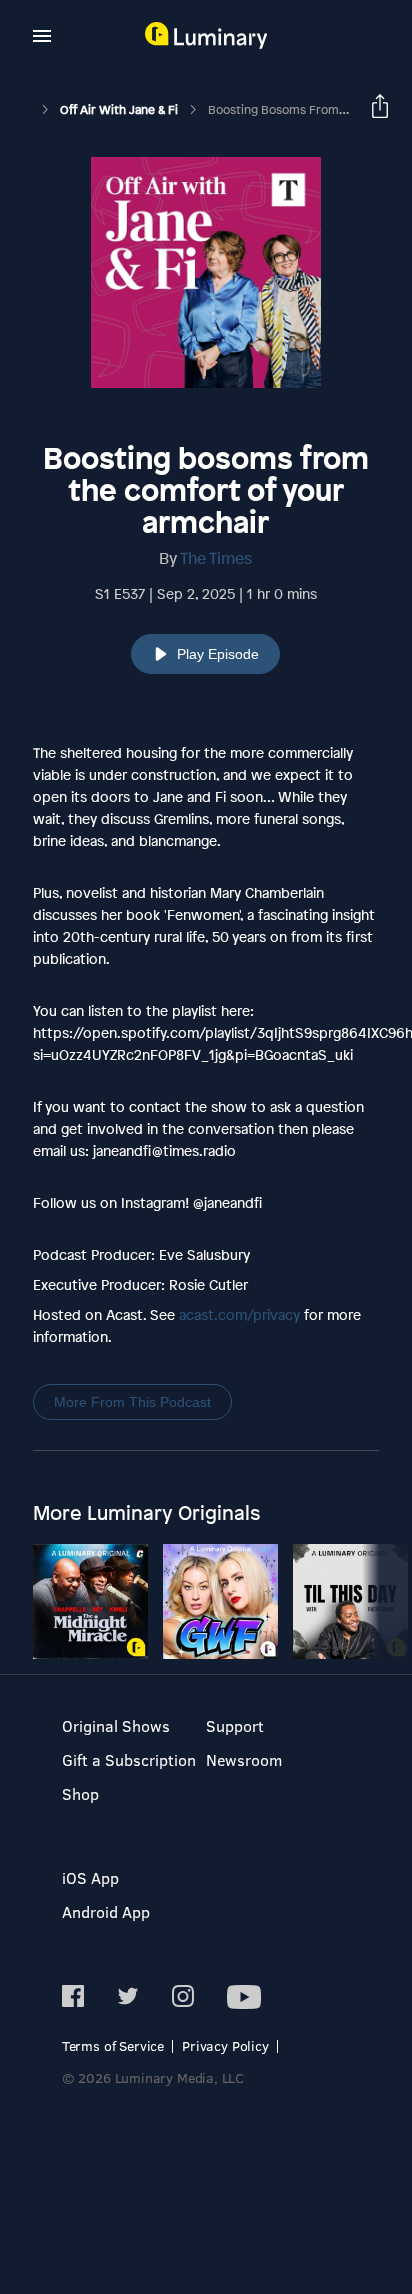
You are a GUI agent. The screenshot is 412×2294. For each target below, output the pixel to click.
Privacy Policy (225, 2045)
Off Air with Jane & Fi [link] (120, 110)
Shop (80, 1793)
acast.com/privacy (239, 1314)
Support (235, 1725)
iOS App (90, 1877)
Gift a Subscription (129, 1759)
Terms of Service (113, 2045)
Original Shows (116, 1725)
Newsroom (244, 1759)
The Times (216, 558)
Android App (106, 1911)
